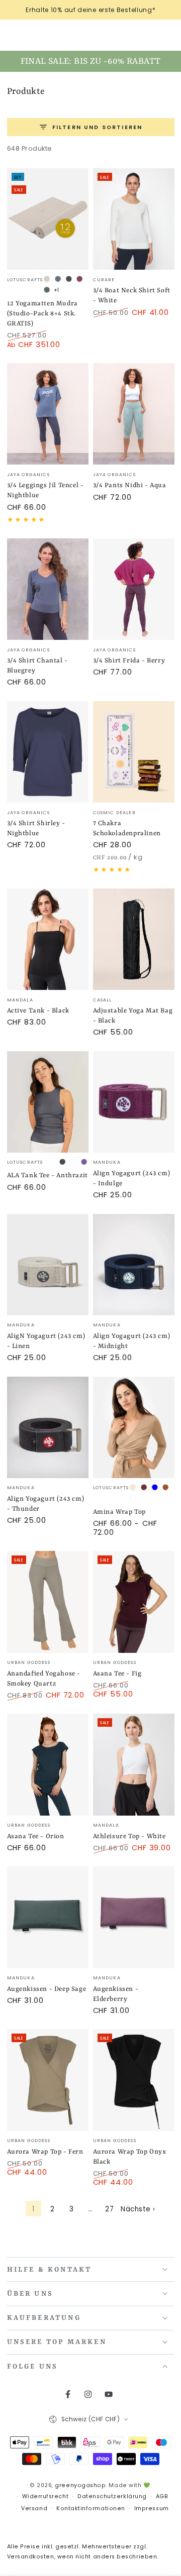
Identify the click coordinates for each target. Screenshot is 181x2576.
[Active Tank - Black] (48, 939)
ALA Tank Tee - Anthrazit (48, 1175)
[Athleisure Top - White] (134, 1765)
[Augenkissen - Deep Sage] (48, 1917)
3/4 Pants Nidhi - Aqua (130, 485)
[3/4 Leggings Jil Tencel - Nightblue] (48, 414)
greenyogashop (80, 2485)
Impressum (152, 2508)
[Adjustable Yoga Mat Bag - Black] (134, 939)
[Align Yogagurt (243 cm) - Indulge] (134, 1102)
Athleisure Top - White (129, 1836)
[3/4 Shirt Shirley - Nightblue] (48, 752)
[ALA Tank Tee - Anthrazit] (48, 1102)
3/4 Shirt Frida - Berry (129, 661)
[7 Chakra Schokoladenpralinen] (134, 752)
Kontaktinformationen (91, 2508)
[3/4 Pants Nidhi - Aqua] (134, 414)
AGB (162, 2496)
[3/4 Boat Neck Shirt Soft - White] (134, 219)
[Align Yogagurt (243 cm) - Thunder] (48, 1428)
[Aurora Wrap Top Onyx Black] (134, 2080)
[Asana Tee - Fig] (134, 1602)
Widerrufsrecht (46, 2496)
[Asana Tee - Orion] (48, 1765)
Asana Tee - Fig (117, 1674)
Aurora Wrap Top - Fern (45, 2152)
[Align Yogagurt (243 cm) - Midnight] (134, 1265)
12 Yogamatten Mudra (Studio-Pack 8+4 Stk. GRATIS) (42, 314)
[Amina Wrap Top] (134, 1428)
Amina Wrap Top (119, 1512)
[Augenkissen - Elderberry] (134, 1917)
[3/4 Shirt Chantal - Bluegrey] (48, 589)
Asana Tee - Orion (36, 1836)
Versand (34, 2508)
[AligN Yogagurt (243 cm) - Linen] (48, 1265)
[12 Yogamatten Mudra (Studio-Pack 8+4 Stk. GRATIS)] (48, 219)
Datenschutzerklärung (112, 2496)
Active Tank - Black (38, 1011)
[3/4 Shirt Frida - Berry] (134, 589)
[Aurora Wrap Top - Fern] (48, 2080)
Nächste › (138, 2209)
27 (109, 2209)
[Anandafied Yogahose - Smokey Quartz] (48, 1602)
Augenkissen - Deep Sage (47, 1989)
